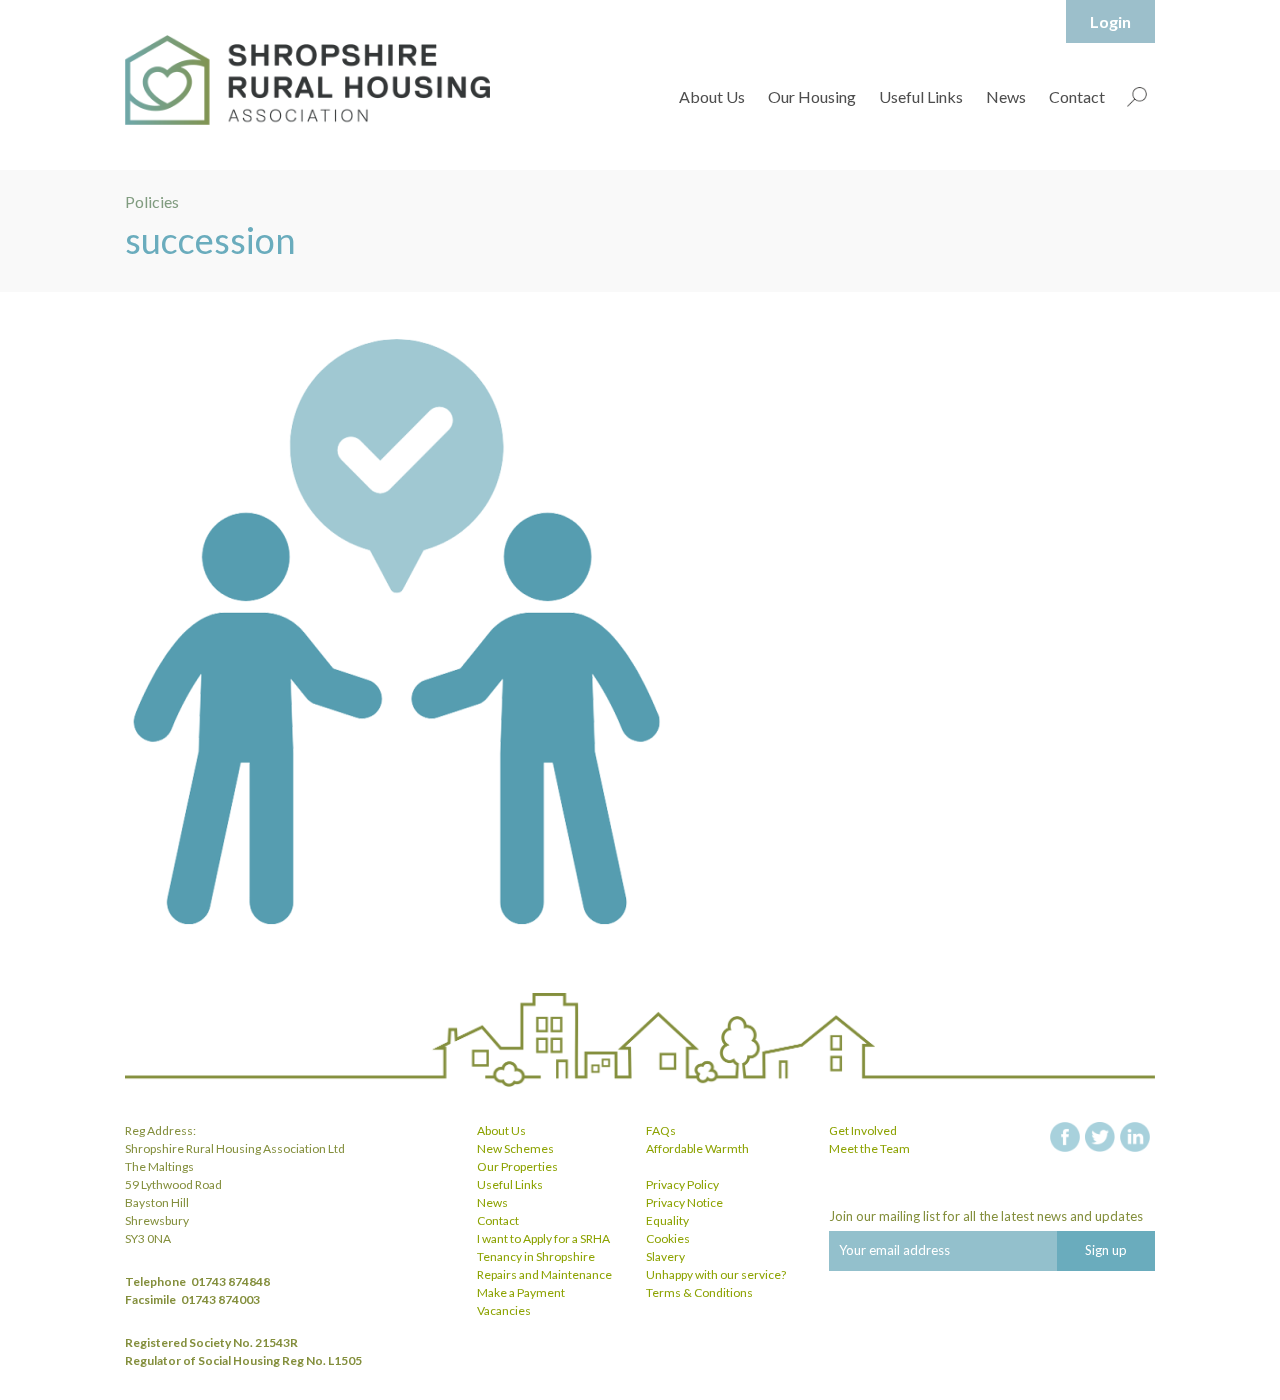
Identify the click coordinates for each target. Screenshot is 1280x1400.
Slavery (665, 1256)
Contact (1077, 96)
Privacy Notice (684, 1202)
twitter (1100, 1137)
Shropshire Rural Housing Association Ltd (307, 80)
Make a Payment (521, 1292)
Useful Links (921, 96)
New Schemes (515, 1148)
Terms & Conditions (699, 1292)
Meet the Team (869, 1148)
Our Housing (812, 96)
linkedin (1135, 1137)
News (1006, 96)
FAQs (661, 1130)
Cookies (668, 1238)
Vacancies (504, 1310)
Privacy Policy (682, 1184)
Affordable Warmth (697, 1148)
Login (1110, 21)
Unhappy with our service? (716, 1274)
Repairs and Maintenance (544, 1274)
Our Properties (517, 1166)
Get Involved (863, 1130)
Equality (667, 1220)
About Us (712, 96)
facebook (1065, 1137)
